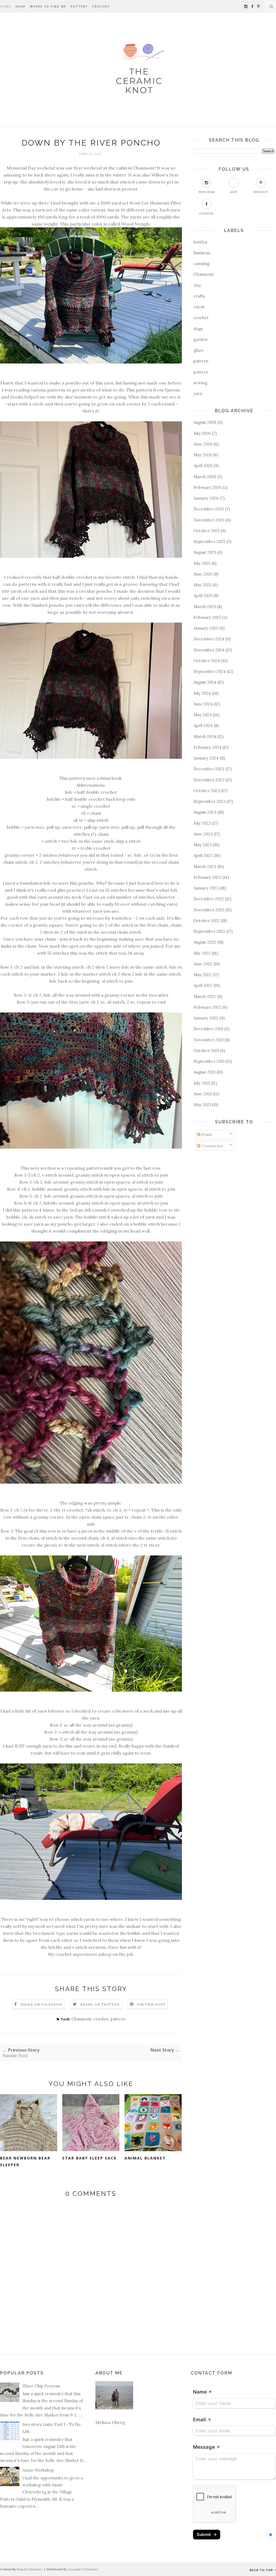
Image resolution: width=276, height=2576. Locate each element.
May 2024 (203, 715)
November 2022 (209, 910)
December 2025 (209, 509)
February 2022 (207, 1007)
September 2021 (209, 1061)
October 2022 (207, 921)
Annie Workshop (38, 2470)
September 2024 (210, 671)
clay (197, 285)
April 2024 (203, 726)
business (202, 253)
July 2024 (202, 693)
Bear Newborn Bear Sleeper (25, 2161)
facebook (207, 214)
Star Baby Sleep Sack (89, 2158)
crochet (101, 2019)
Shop (20, 6)
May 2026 (203, 455)
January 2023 (206, 888)
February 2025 (207, 617)
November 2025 (209, 520)
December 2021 (208, 1029)
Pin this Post (151, 2004)
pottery (201, 372)
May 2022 (203, 975)
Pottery (79, 6)
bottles (200, 242)
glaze (199, 350)
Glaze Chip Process (41, 2386)
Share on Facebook (42, 2004)
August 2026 (205, 422)
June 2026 (203, 444)
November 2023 (209, 780)
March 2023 (205, 867)
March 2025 (205, 607)
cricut (199, 307)
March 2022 (205, 996)
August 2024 (205, 682)
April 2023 (203, 855)
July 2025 (202, 563)
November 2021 (208, 1040)
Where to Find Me (48, 6)
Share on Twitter (100, 2004)
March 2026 (205, 477)
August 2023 (205, 812)
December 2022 (209, 899)
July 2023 (202, 823)
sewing (200, 383)
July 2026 (202, 433)
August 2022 (205, 942)
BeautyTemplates (29, 2569)
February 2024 (207, 747)
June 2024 (203, 704)
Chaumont (82, 2019)
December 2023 (209, 769)
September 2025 (209, 541)
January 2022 (206, 1018)
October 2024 (207, 661)
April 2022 (203, 985)
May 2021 (202, 1105)
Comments (212, 1146)
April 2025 (203, 596)
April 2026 (203, 466)
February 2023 (207, 877)
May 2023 (203, 845)
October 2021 (206, 1051)
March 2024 (205, 737)
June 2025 (203, 574)
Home (6, 6)
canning (201, 264)
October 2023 (207, 791)
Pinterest (261, 192)
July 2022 (202, 953)
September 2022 (209, 931)
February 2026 (207, 487)
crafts (199, 296)
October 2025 (207, 531)
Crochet (101, 6)
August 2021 (204, 1072)
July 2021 (202, 1083)
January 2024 (206, 758)
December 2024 (209, 639)
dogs (198, 329)
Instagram (207, 192)
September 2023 (210, 801)
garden (201, 339)
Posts (206, 1135)
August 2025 (205, 552)
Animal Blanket (145, 2158)
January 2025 (206, 628)
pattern (118, 2019)
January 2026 (206, 498)
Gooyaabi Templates (83, 2569)
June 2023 (203, 834)
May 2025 (203, 585)
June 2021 (203, 1094)
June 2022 (203, 964)
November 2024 (209, 650)
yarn (198, 394)
